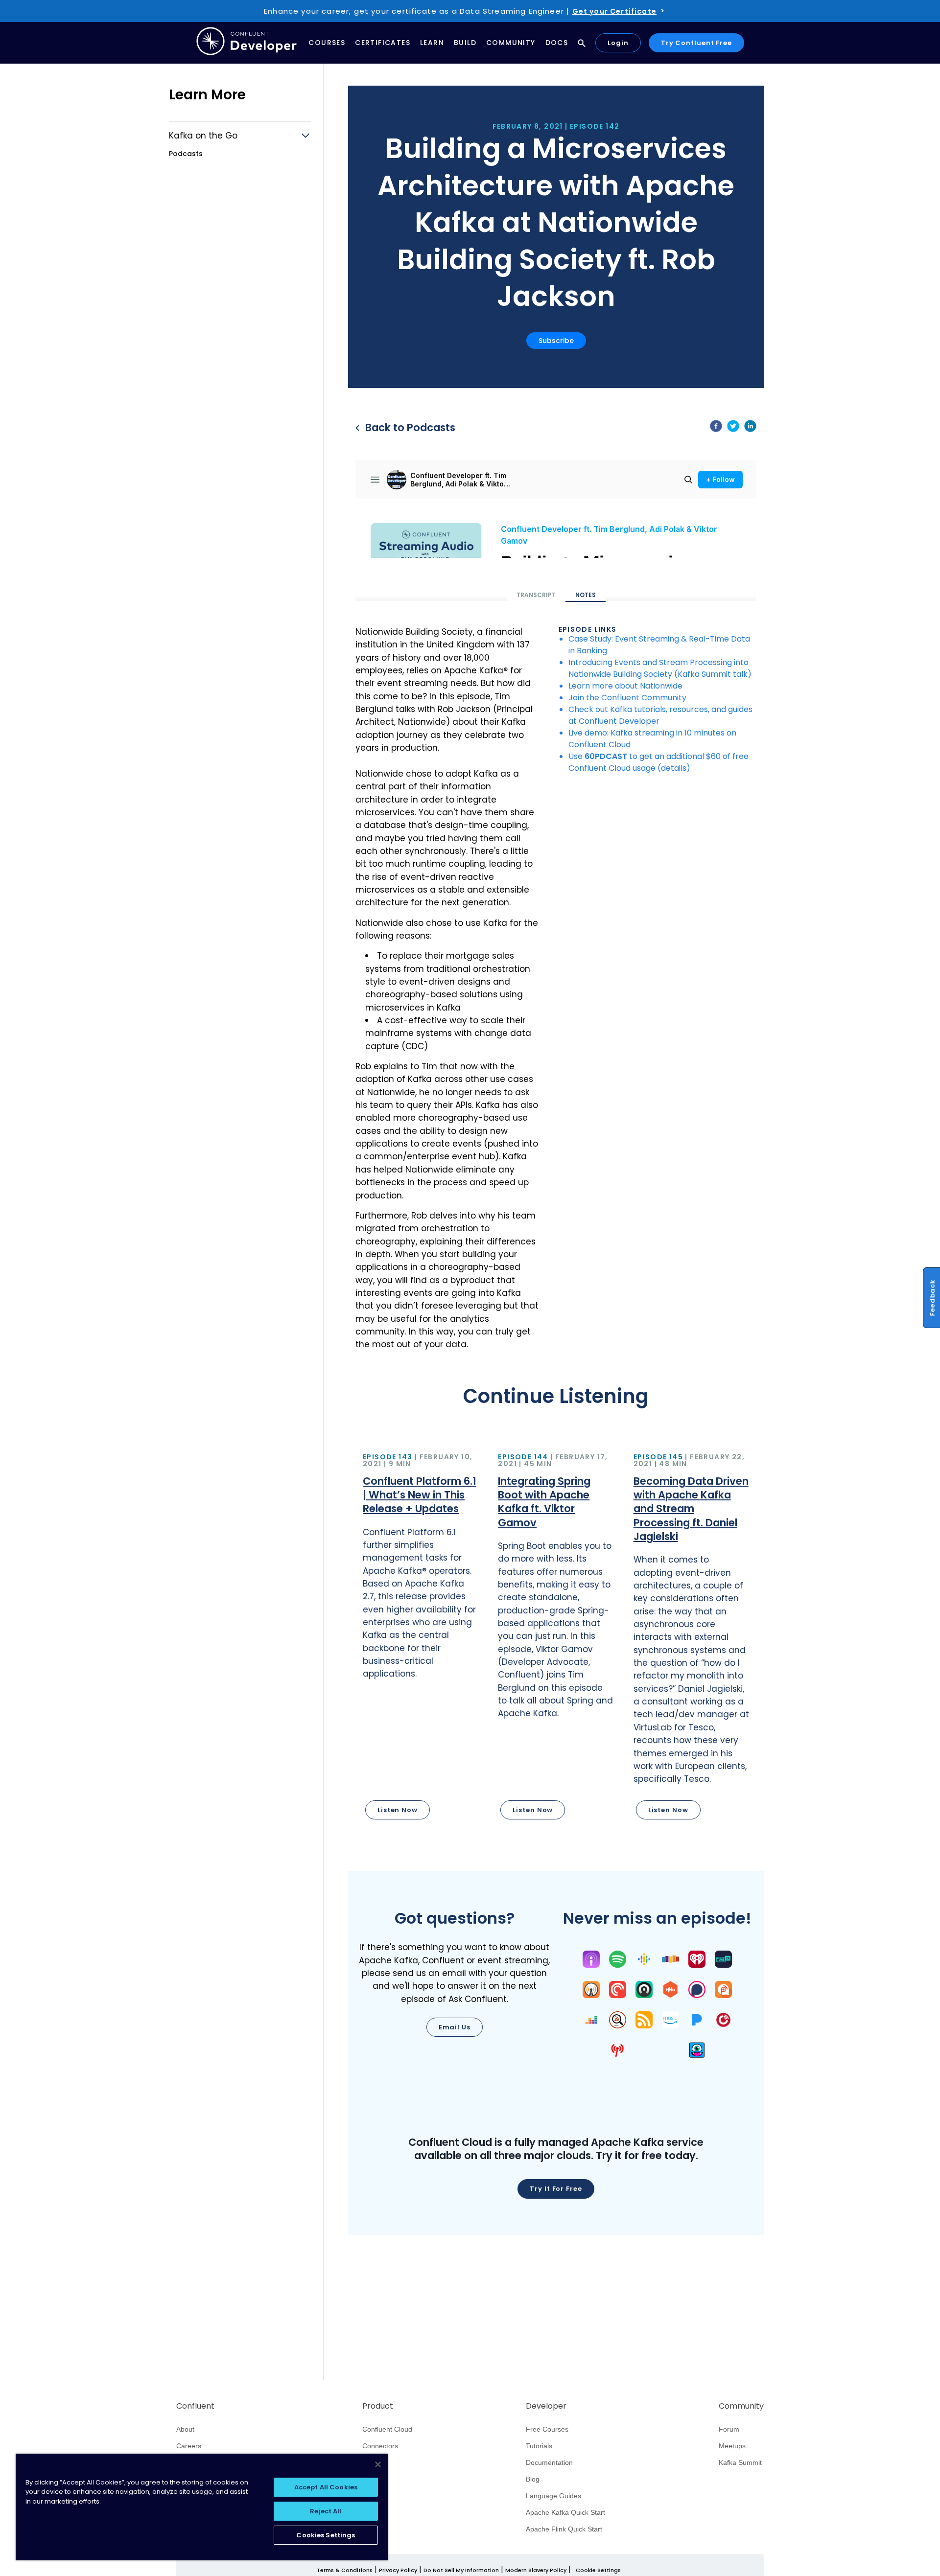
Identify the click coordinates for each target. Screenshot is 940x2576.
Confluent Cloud (387, 2429)
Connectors (380, 2446)
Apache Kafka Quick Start (565, 2512)
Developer (546, 2406)
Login (618, 43)
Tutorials (539, 2446)
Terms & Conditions (345, 2570)
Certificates (383, 43)
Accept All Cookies (326, 2487)
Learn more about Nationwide (625, 686)
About (185, 2429)
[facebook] (716, 428)
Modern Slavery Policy (536, 2570)
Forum (729, 2429)
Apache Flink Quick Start (564, 2529)
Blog (533, 2479)
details (674, 768)
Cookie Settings (598, 2570)
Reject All (326, 2511)
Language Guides (553, 2496)
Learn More (207, 95)
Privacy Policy (398, 2570)
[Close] (378, 2464)
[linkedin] (750, 428)
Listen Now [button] (398, 1810)
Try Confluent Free (696, 43)
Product (378, 2406)
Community (511, 43)
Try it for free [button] (556, 2189)
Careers (189, 2446)
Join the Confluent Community (627, 698)
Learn (432, 43)
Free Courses (547, 2429)
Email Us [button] (455, 2027)
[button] (421, 1638)
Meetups (732, 2446)
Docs (557, 43)
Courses (327, 43)
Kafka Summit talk (713, 674)
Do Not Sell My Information (461, 2570)
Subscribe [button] (556, 341)
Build (465, 43)
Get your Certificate (614, 11)
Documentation (549, 2462)
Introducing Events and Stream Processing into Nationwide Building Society (658, 668)
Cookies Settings (326, 2535)
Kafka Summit (740, 2462)
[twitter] (733, 428)
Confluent (195, 2406)
